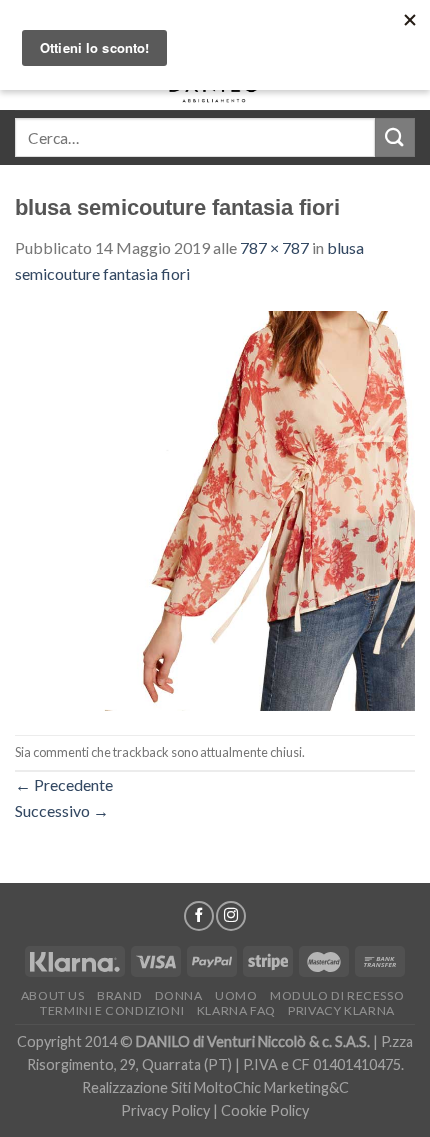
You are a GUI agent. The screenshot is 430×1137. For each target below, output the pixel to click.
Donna (179, 995)
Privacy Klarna (341, 1010)
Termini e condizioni (112, 1010)
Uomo (236, 995)
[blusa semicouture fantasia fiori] (215, 508)
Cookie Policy (265, 1110)
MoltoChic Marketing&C (271, 1087)
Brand (119, 995)
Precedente (64, 784)
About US (53, 995)
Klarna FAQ (236, 1010)
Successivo (62, 810)
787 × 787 (274, 247)
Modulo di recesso (337, 995)
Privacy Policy (165, 1110)
